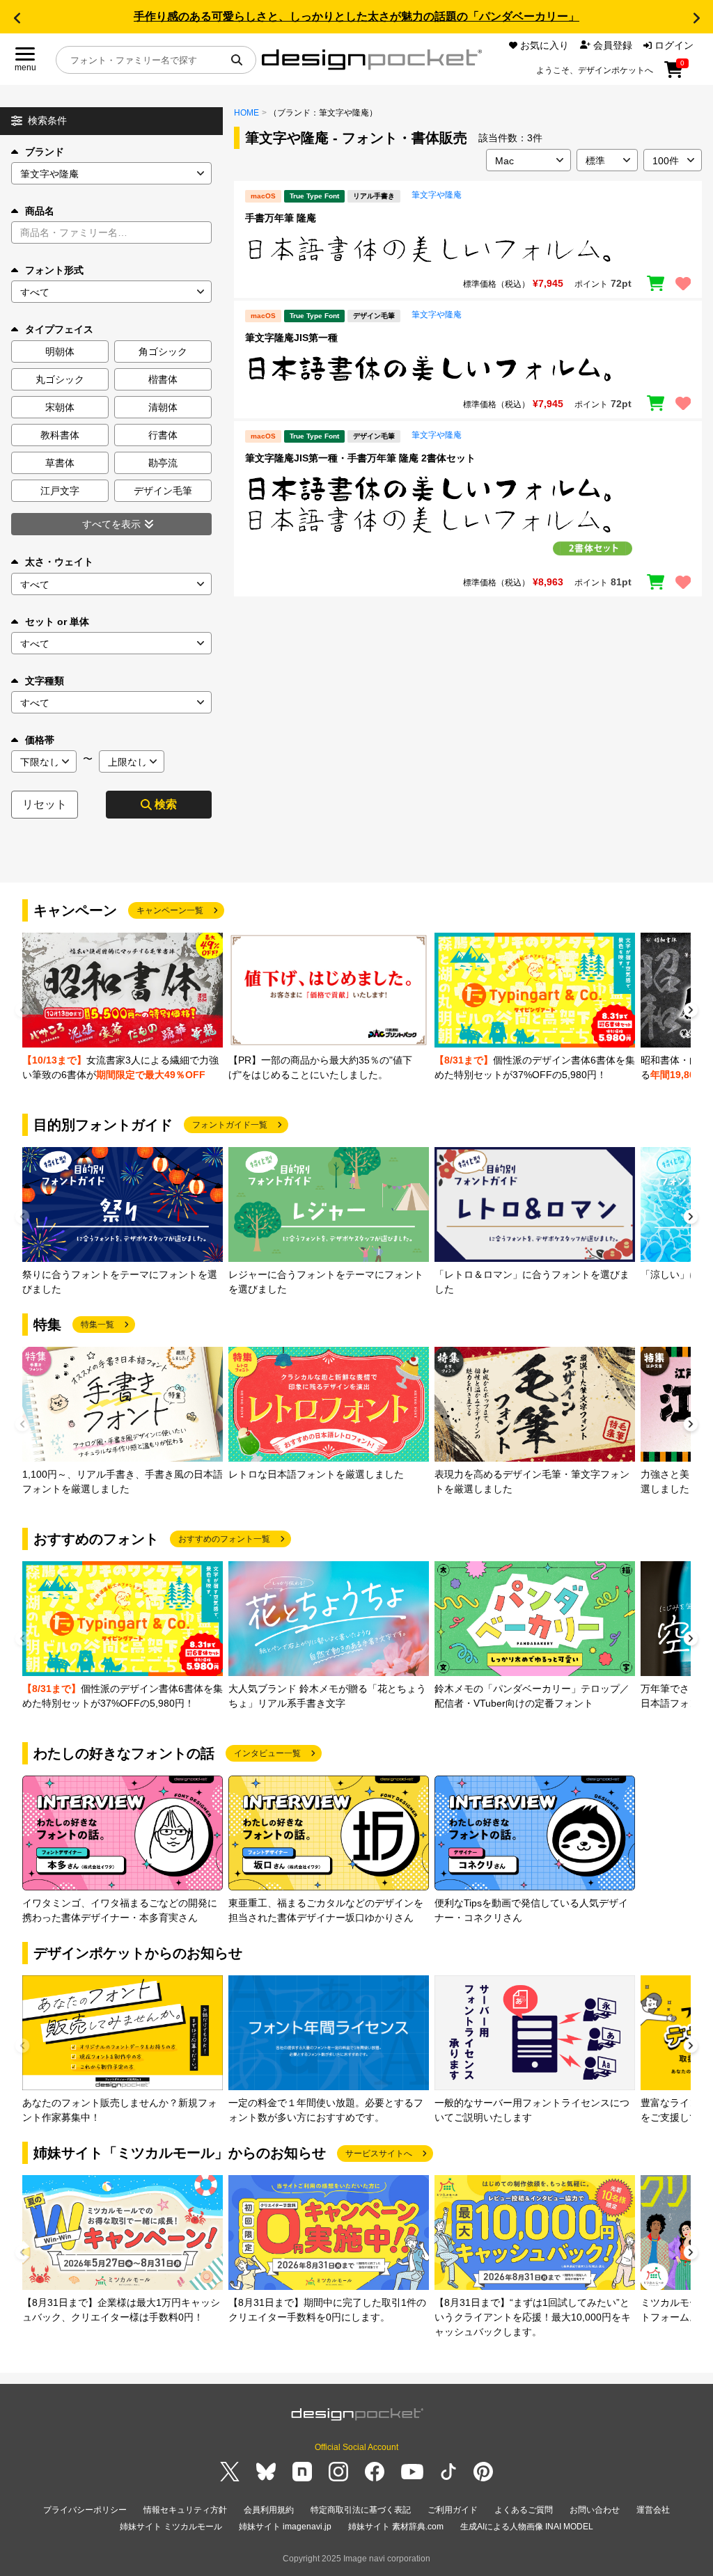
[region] (468, 249)
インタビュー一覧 (267, 1753)
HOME (246, 113)
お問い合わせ (595, 2510)
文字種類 (45, 681)
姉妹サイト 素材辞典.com (396, 2527)
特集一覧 (97, 1325)
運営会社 (653, 2510)
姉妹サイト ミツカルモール (171, 2527)
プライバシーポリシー (85, 2510)
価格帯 (40, 740)
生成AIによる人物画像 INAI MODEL (527, 2527)
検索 (166, 804)
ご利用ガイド (453, 2510)
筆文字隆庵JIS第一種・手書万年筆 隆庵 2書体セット (360, 458)
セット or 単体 (57, 622)
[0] (674, 74)
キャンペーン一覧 (170, 910)
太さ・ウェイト (59, 562)
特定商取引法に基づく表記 (361, 2510)
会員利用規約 (269, 2510)
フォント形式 (54, 270)
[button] (17, 18)
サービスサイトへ (379, 2154)
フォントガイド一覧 (230, 1125)
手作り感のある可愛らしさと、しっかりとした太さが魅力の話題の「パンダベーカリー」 (356, 16)
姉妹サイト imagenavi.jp (285, 2527)
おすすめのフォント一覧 (224, 1539)
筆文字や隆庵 (437, 195)
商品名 (40, 211)
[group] (123, 1008)
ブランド (45, 152)
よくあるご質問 (524, 2510)
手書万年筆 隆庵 (281, 218)
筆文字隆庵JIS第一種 (291, 338)
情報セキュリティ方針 (185, 2510)
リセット (45, 804)
